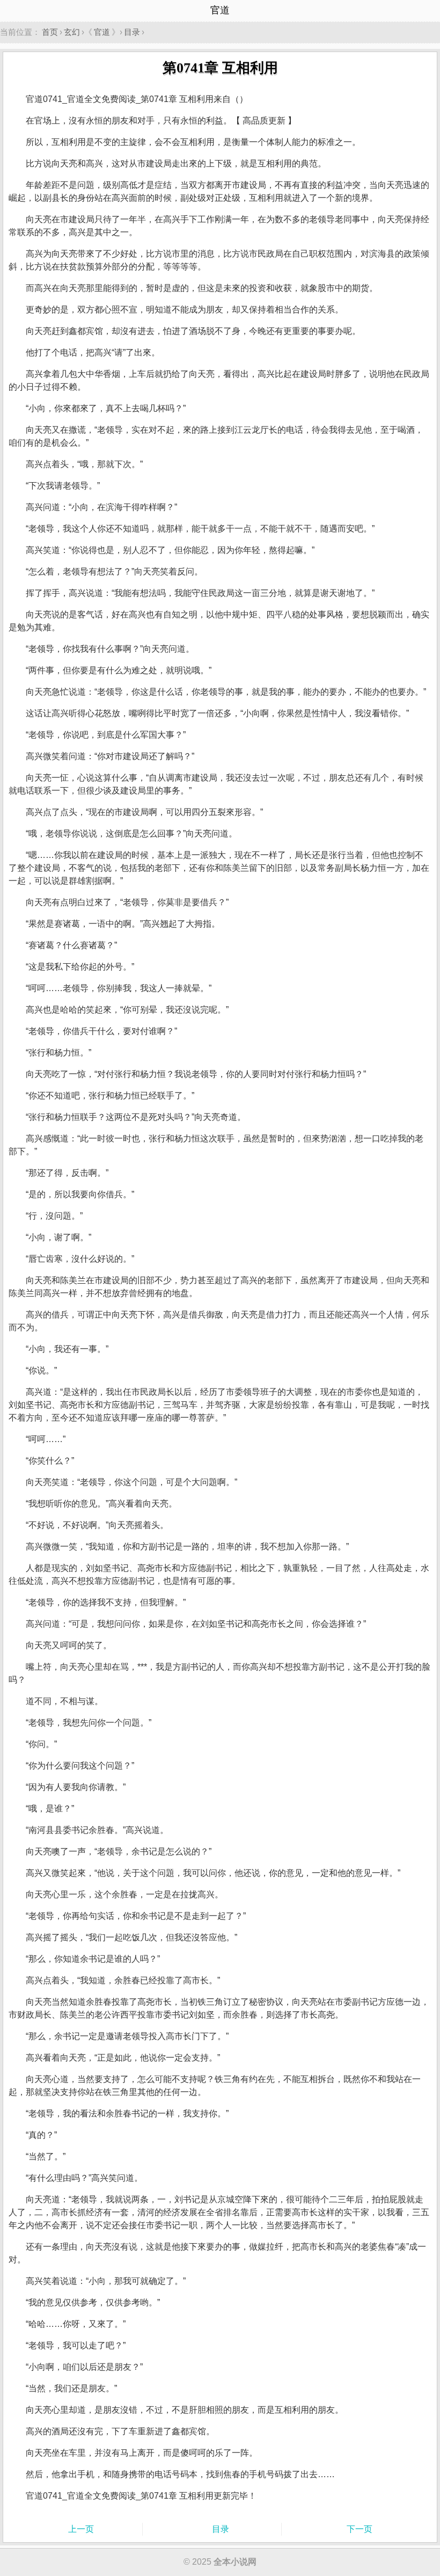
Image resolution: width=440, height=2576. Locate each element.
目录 (132, 32)
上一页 (81, 2529)
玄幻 (72, 32)
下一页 (360, 2529)
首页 (50, 32)
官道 (102, 32)
